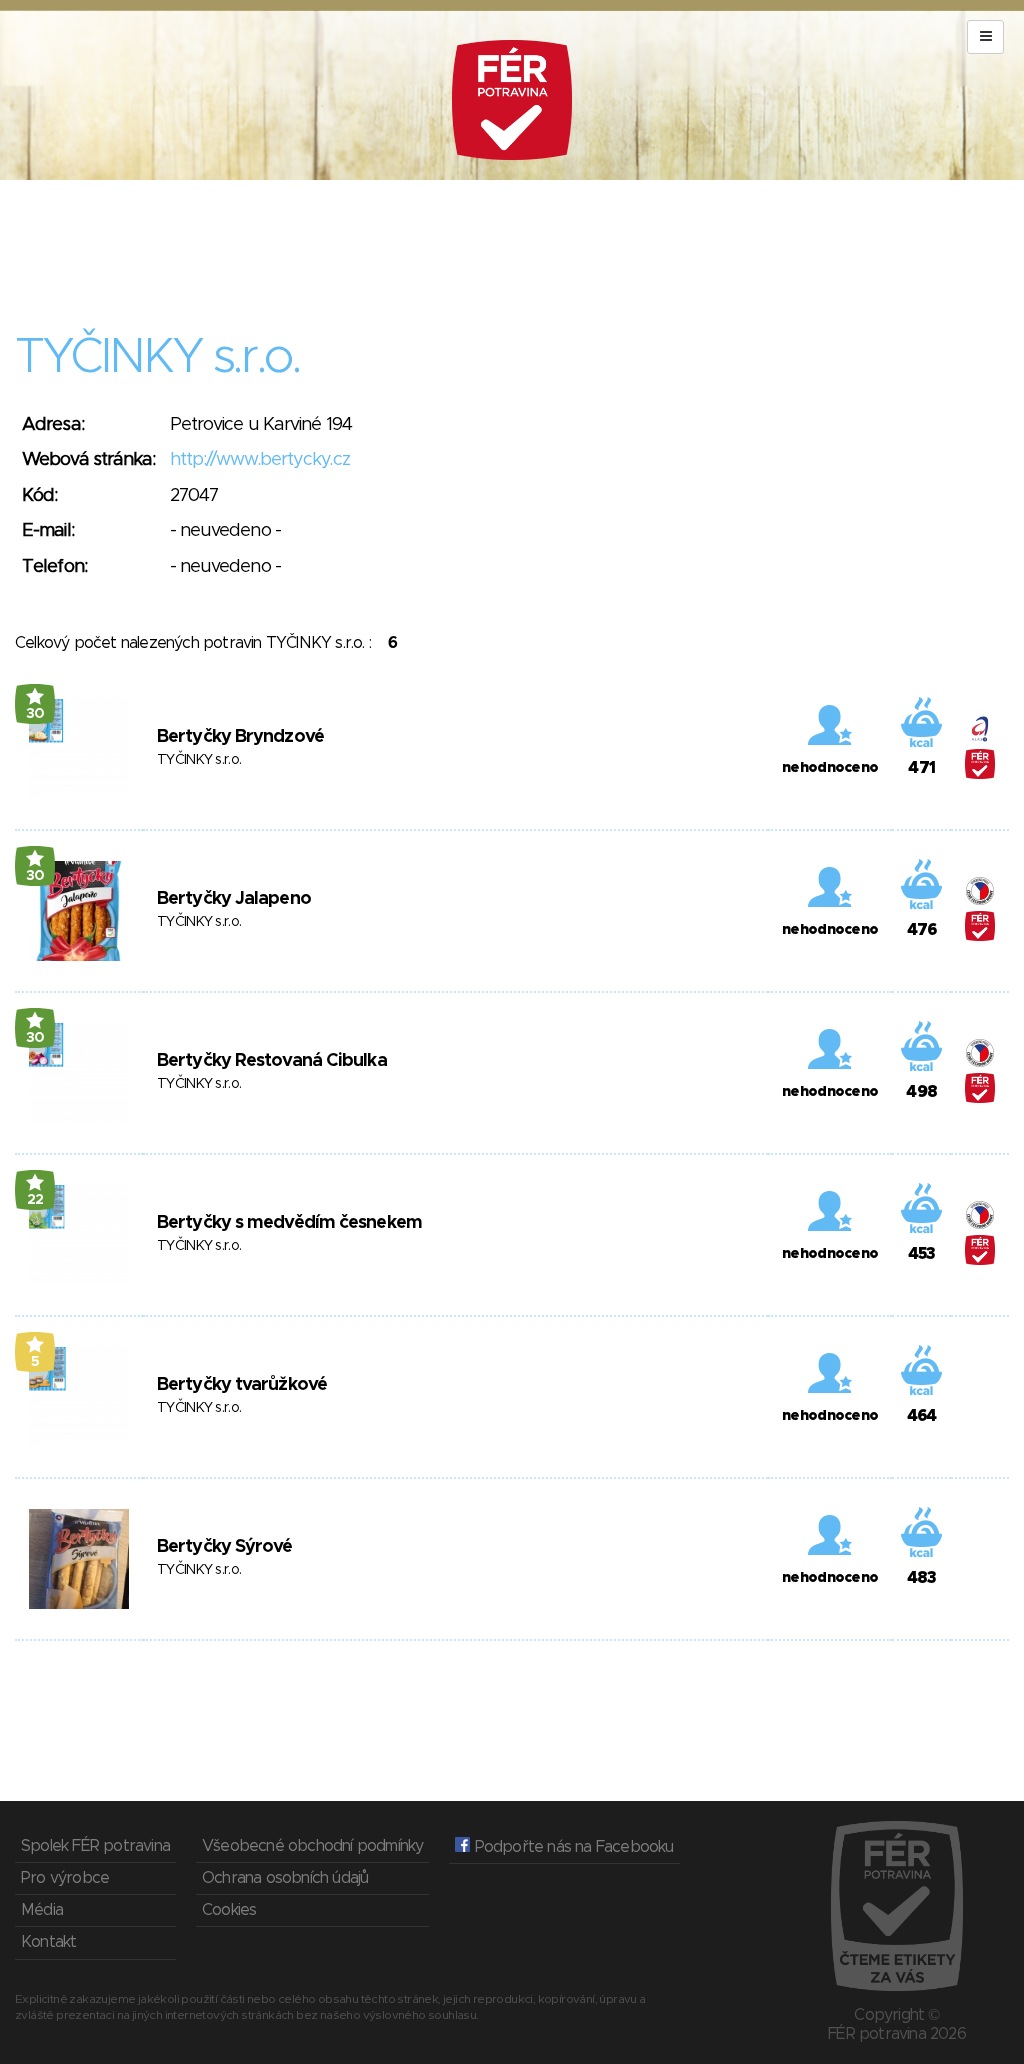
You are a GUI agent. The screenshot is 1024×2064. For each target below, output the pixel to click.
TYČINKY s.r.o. (199, 760)
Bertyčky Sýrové (225, 1547)
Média (42, 1910)
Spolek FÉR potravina (95, 1846)
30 (35, 714)
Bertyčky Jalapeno (234, 899)
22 (35, 1200)
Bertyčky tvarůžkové (242, 1385)
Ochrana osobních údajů (285, 1878)
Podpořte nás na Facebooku (571, 1847)
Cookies (229, 1910)
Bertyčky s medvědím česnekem (289, 1223)
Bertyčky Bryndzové (240, 737)
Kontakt (48, 1942)
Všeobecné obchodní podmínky (312, 1846)
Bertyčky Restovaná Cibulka (272, 1061)
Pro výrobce (65, 1878)
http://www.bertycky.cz (260, 460)
